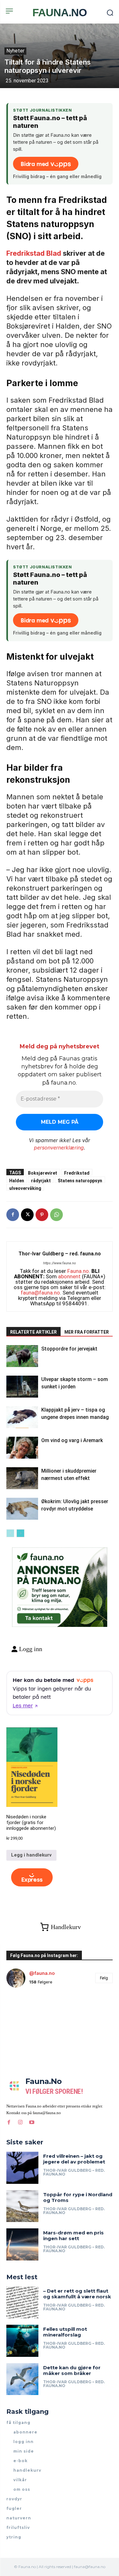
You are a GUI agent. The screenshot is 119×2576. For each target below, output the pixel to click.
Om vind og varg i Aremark (72, 1440)
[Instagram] (20, 2122)
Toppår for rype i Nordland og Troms (78, 2197)
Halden (17, 1180)
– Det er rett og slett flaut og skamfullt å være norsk (77, 2294)
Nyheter (15, 51)
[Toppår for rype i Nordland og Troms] (22, 2206)
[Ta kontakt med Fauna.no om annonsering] (38, 1617)
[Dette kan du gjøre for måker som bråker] (22, 2379)
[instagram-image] (24, 2010)
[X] (27, 1215)
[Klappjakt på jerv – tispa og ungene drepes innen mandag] (22, 1417)
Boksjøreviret (43, 1173)
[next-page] (20, 1533)
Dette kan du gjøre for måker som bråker (72, 2370)
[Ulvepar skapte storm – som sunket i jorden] (22, 1387)
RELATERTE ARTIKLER (33, 1332)
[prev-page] (10, 1533)
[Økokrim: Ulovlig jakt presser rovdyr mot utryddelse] (22, 1509)
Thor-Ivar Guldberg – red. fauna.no (60, 1254)
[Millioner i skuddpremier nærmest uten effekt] (22, 1478)
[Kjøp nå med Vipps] (32, 1878)
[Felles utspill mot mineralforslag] (22, 2341)
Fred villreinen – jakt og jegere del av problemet (74, 2159)
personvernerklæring (59, 1148)
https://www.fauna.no (60, 1263)
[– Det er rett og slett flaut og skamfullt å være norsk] (22, 2303)
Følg (104, 1978)
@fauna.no (42, 1973)
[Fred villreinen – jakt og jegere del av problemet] (22, 2168)
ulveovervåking (25, 1188)
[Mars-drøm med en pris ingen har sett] (22, 2244)
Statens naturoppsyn (80, 1180)
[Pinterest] (42, 1215)
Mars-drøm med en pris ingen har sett (73, 2236)
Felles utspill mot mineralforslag (65, 2332)
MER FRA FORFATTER (87, 1332)
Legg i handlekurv (31, 1855)
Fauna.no (78, 1271)
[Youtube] (32, 2122)
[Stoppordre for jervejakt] (22, 1356)
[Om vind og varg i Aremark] (22, 1448)
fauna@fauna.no (40, 1293)
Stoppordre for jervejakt (69, 1349)
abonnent (69, 1276)
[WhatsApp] (56, 1215)
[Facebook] (13, 1215)
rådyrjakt (41, 1180)
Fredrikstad (77, 1173)
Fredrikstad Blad (35, 253)
